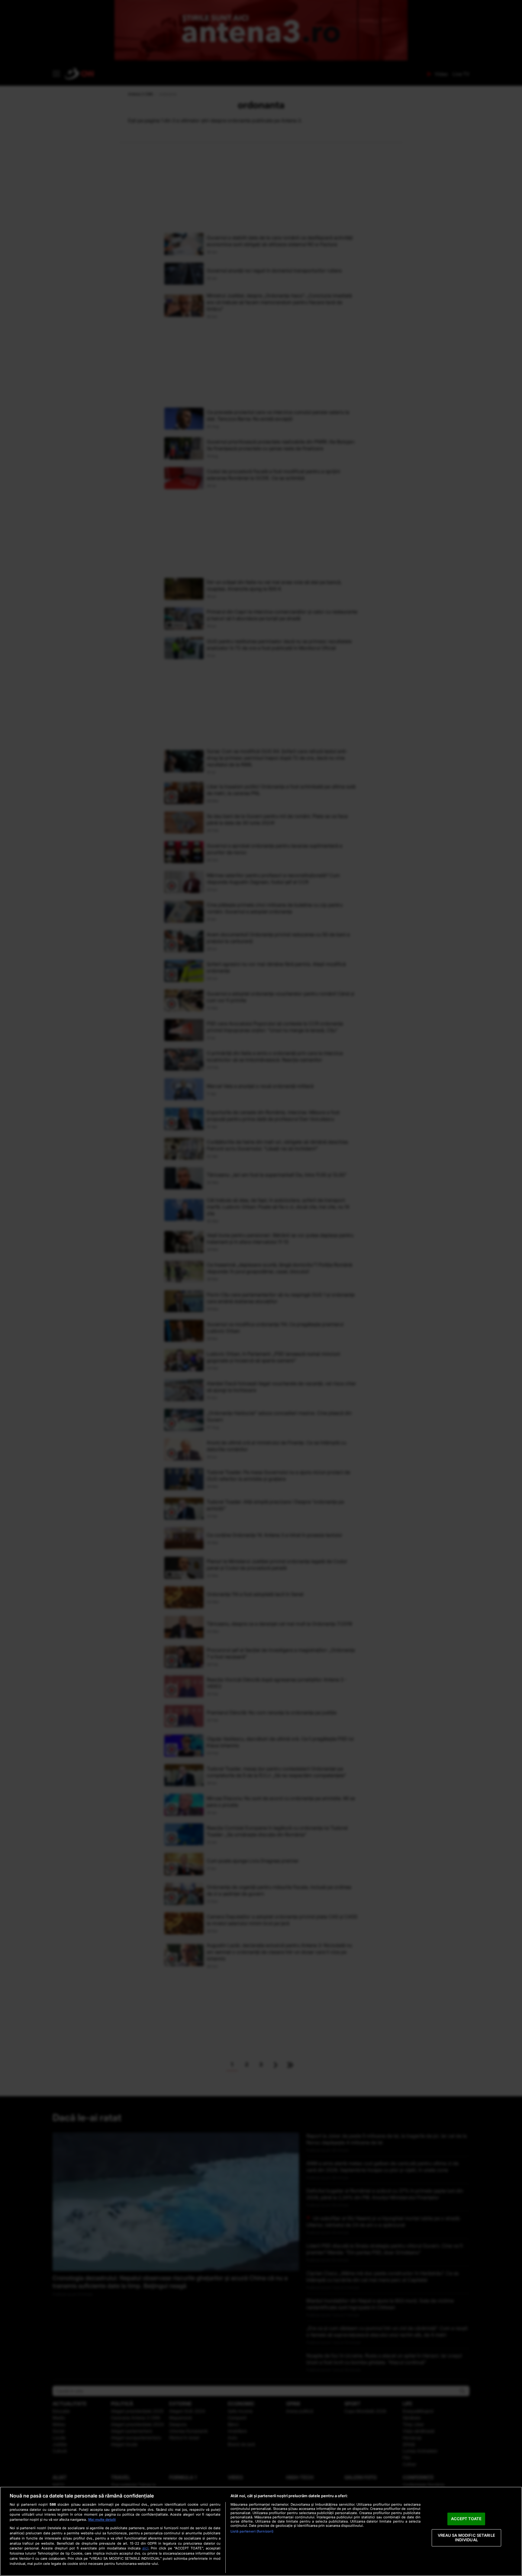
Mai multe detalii (102, 2520)
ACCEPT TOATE (466, 2519)
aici (145, 2548)
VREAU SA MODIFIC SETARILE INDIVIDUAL (466, 2538)
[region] (261, 2531)
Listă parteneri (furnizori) (252, 2531)
